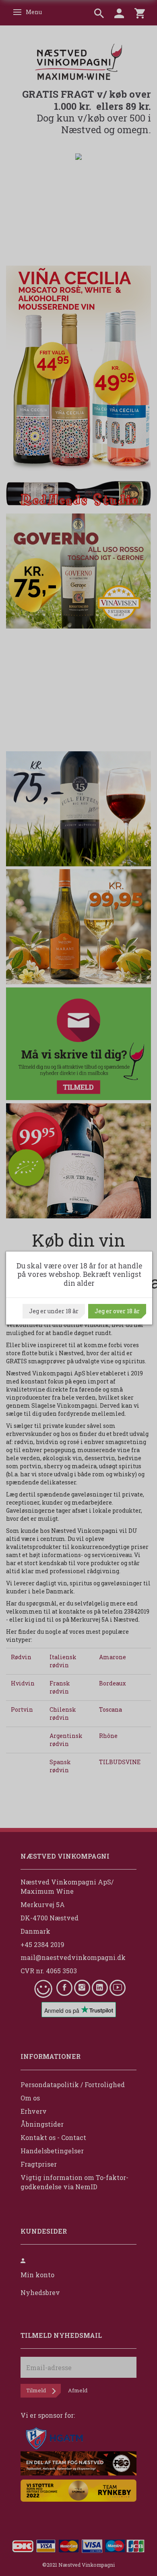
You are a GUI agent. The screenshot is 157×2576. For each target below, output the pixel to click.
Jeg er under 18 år (54, 1311)
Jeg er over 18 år (117, 1311)
